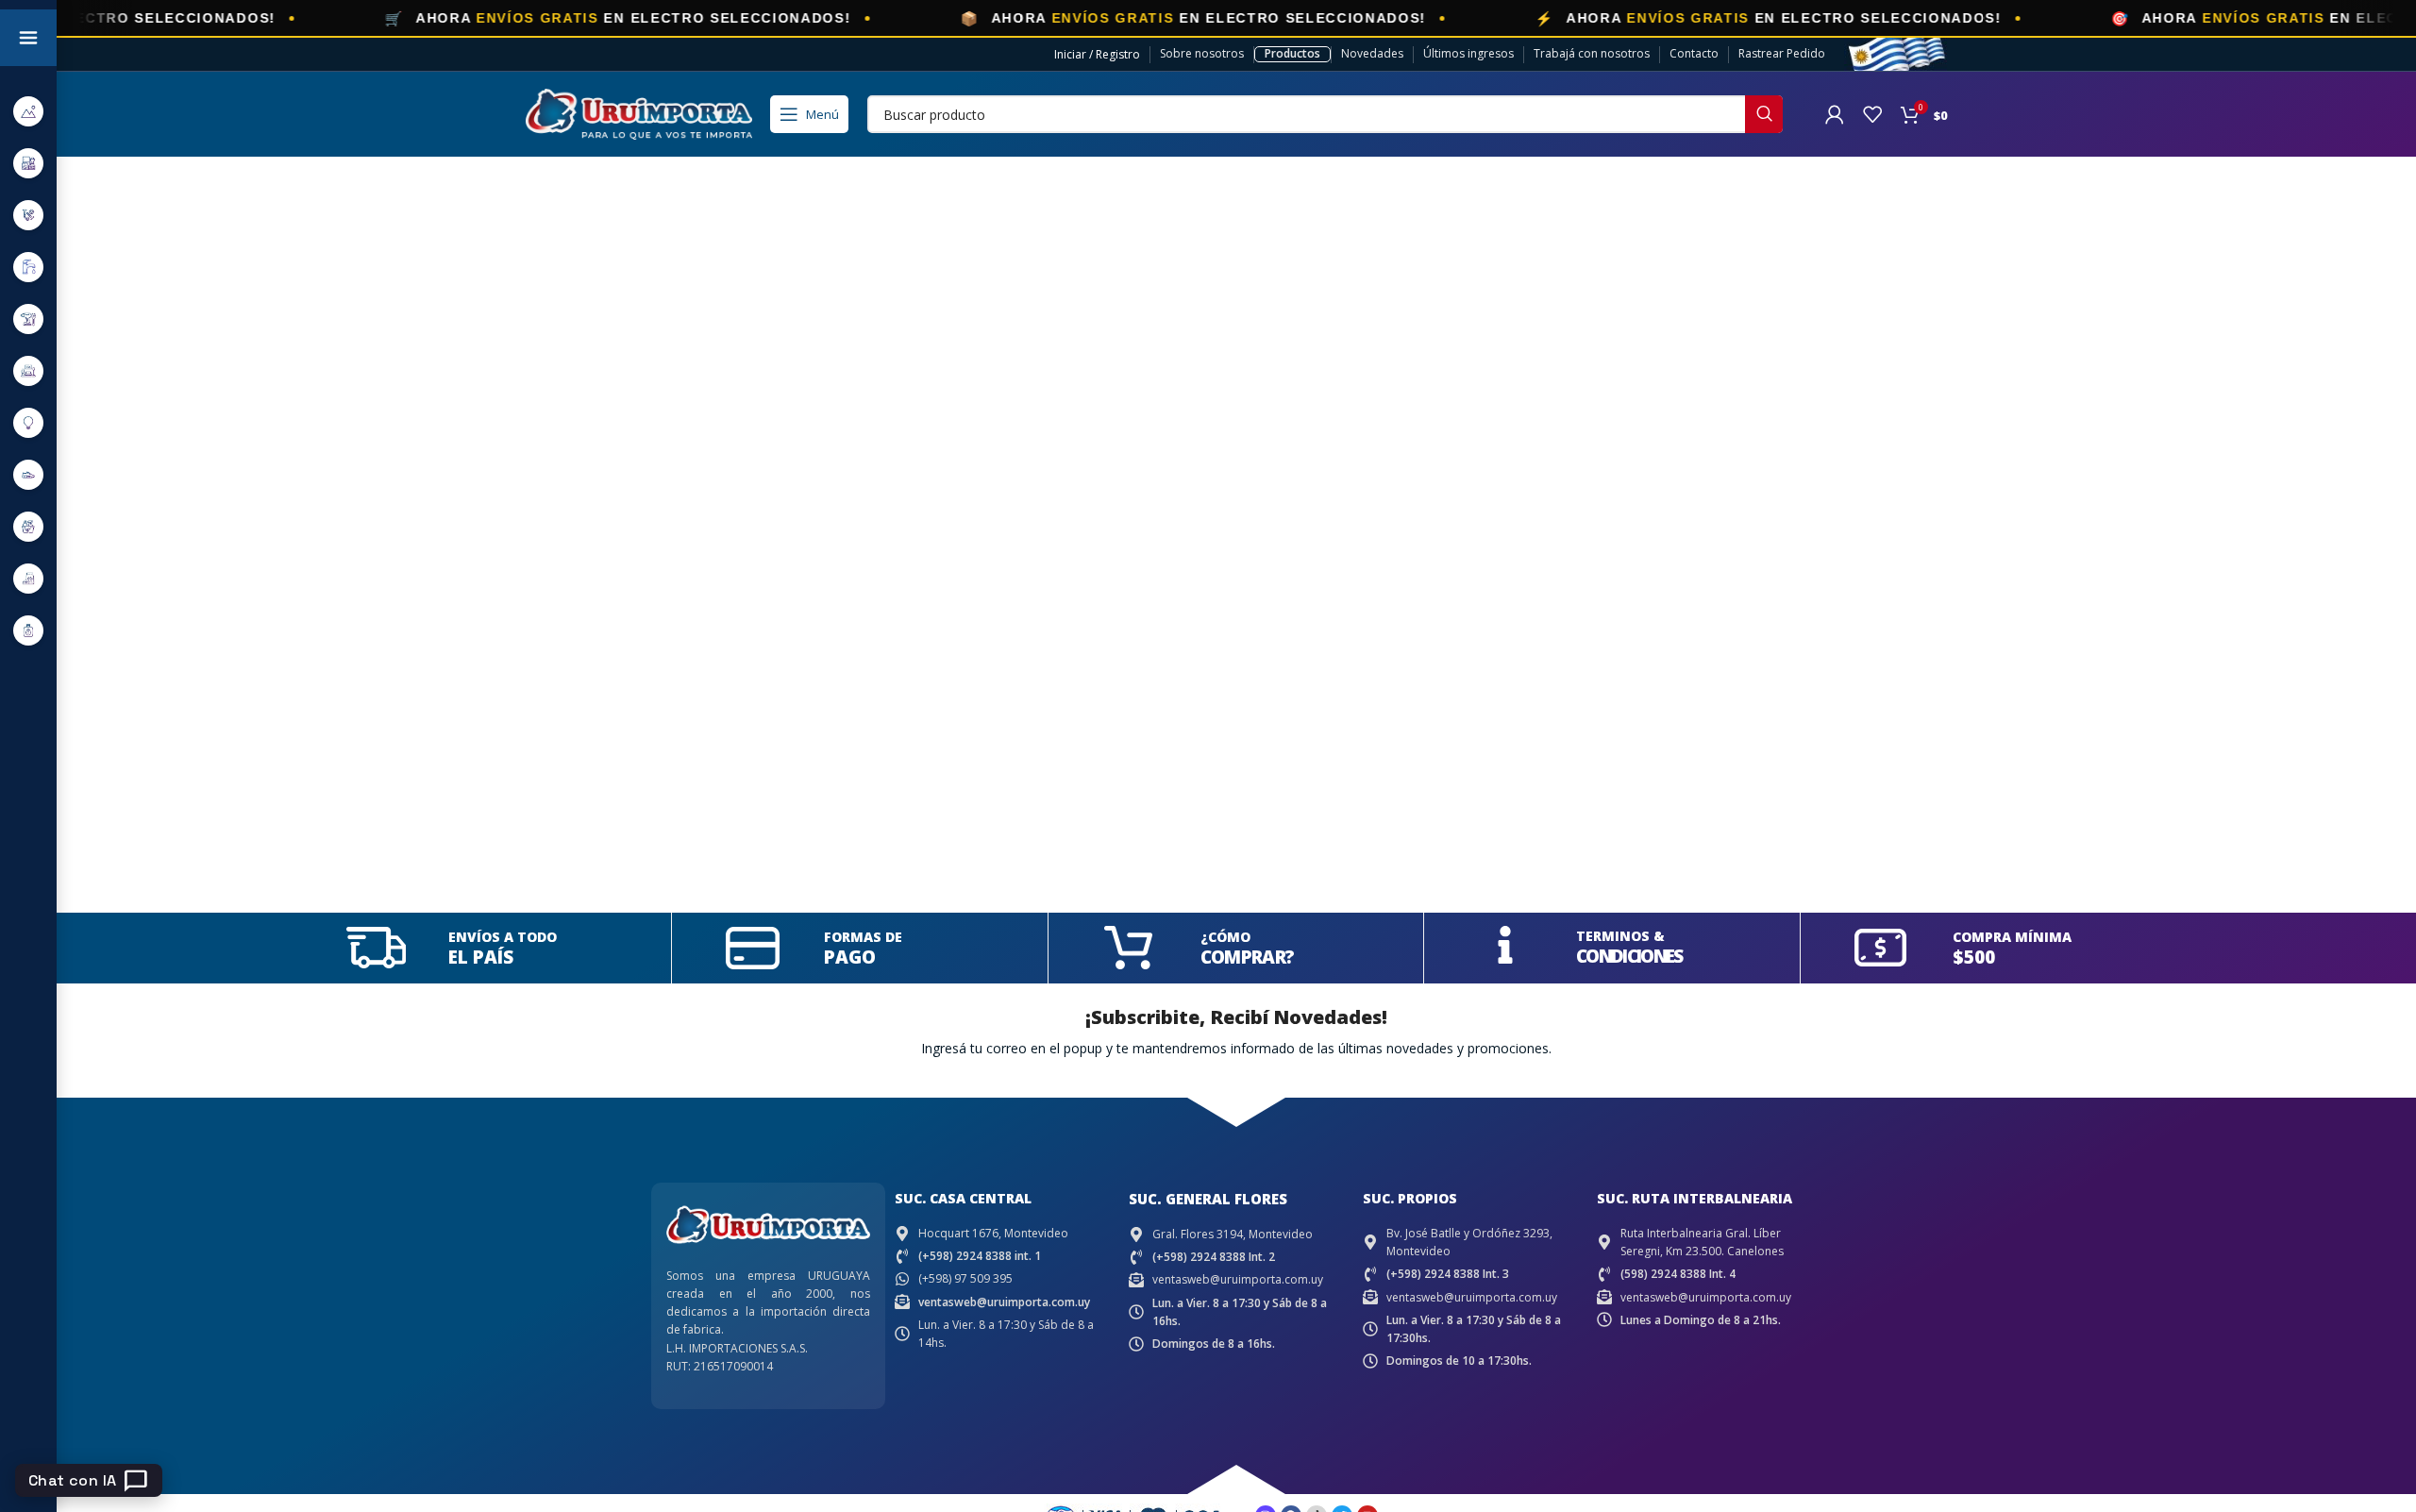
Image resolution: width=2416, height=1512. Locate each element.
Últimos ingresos (1468, 53)
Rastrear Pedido (1782, 53)
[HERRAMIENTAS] (28, 319)
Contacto (1694, 53)
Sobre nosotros (1202, 53)
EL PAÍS (481, 957)
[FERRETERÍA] (28, 215)
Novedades (1372, 53)
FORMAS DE (863, 937)
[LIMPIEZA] (28, 526)
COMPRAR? (1247, 957)
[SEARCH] (1764, 114)
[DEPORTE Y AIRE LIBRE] (28, 111)
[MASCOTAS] (28, 578)
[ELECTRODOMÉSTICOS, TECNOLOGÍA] (28, 163)
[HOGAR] (28, 370)
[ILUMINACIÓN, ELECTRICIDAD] (28, 422)
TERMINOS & (1620, 936)
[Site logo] (639, 113)
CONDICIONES (1629, 956)
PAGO (850, 957)
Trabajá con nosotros (1592, 53)
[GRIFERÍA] (28, 267)
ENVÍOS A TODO (503, 937)
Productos (1292, 53)
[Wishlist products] (1872, 114)
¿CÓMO (1225, 937)
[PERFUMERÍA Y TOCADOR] (28, 630)
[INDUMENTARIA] (28, 474)
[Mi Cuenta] (1835, 114)
